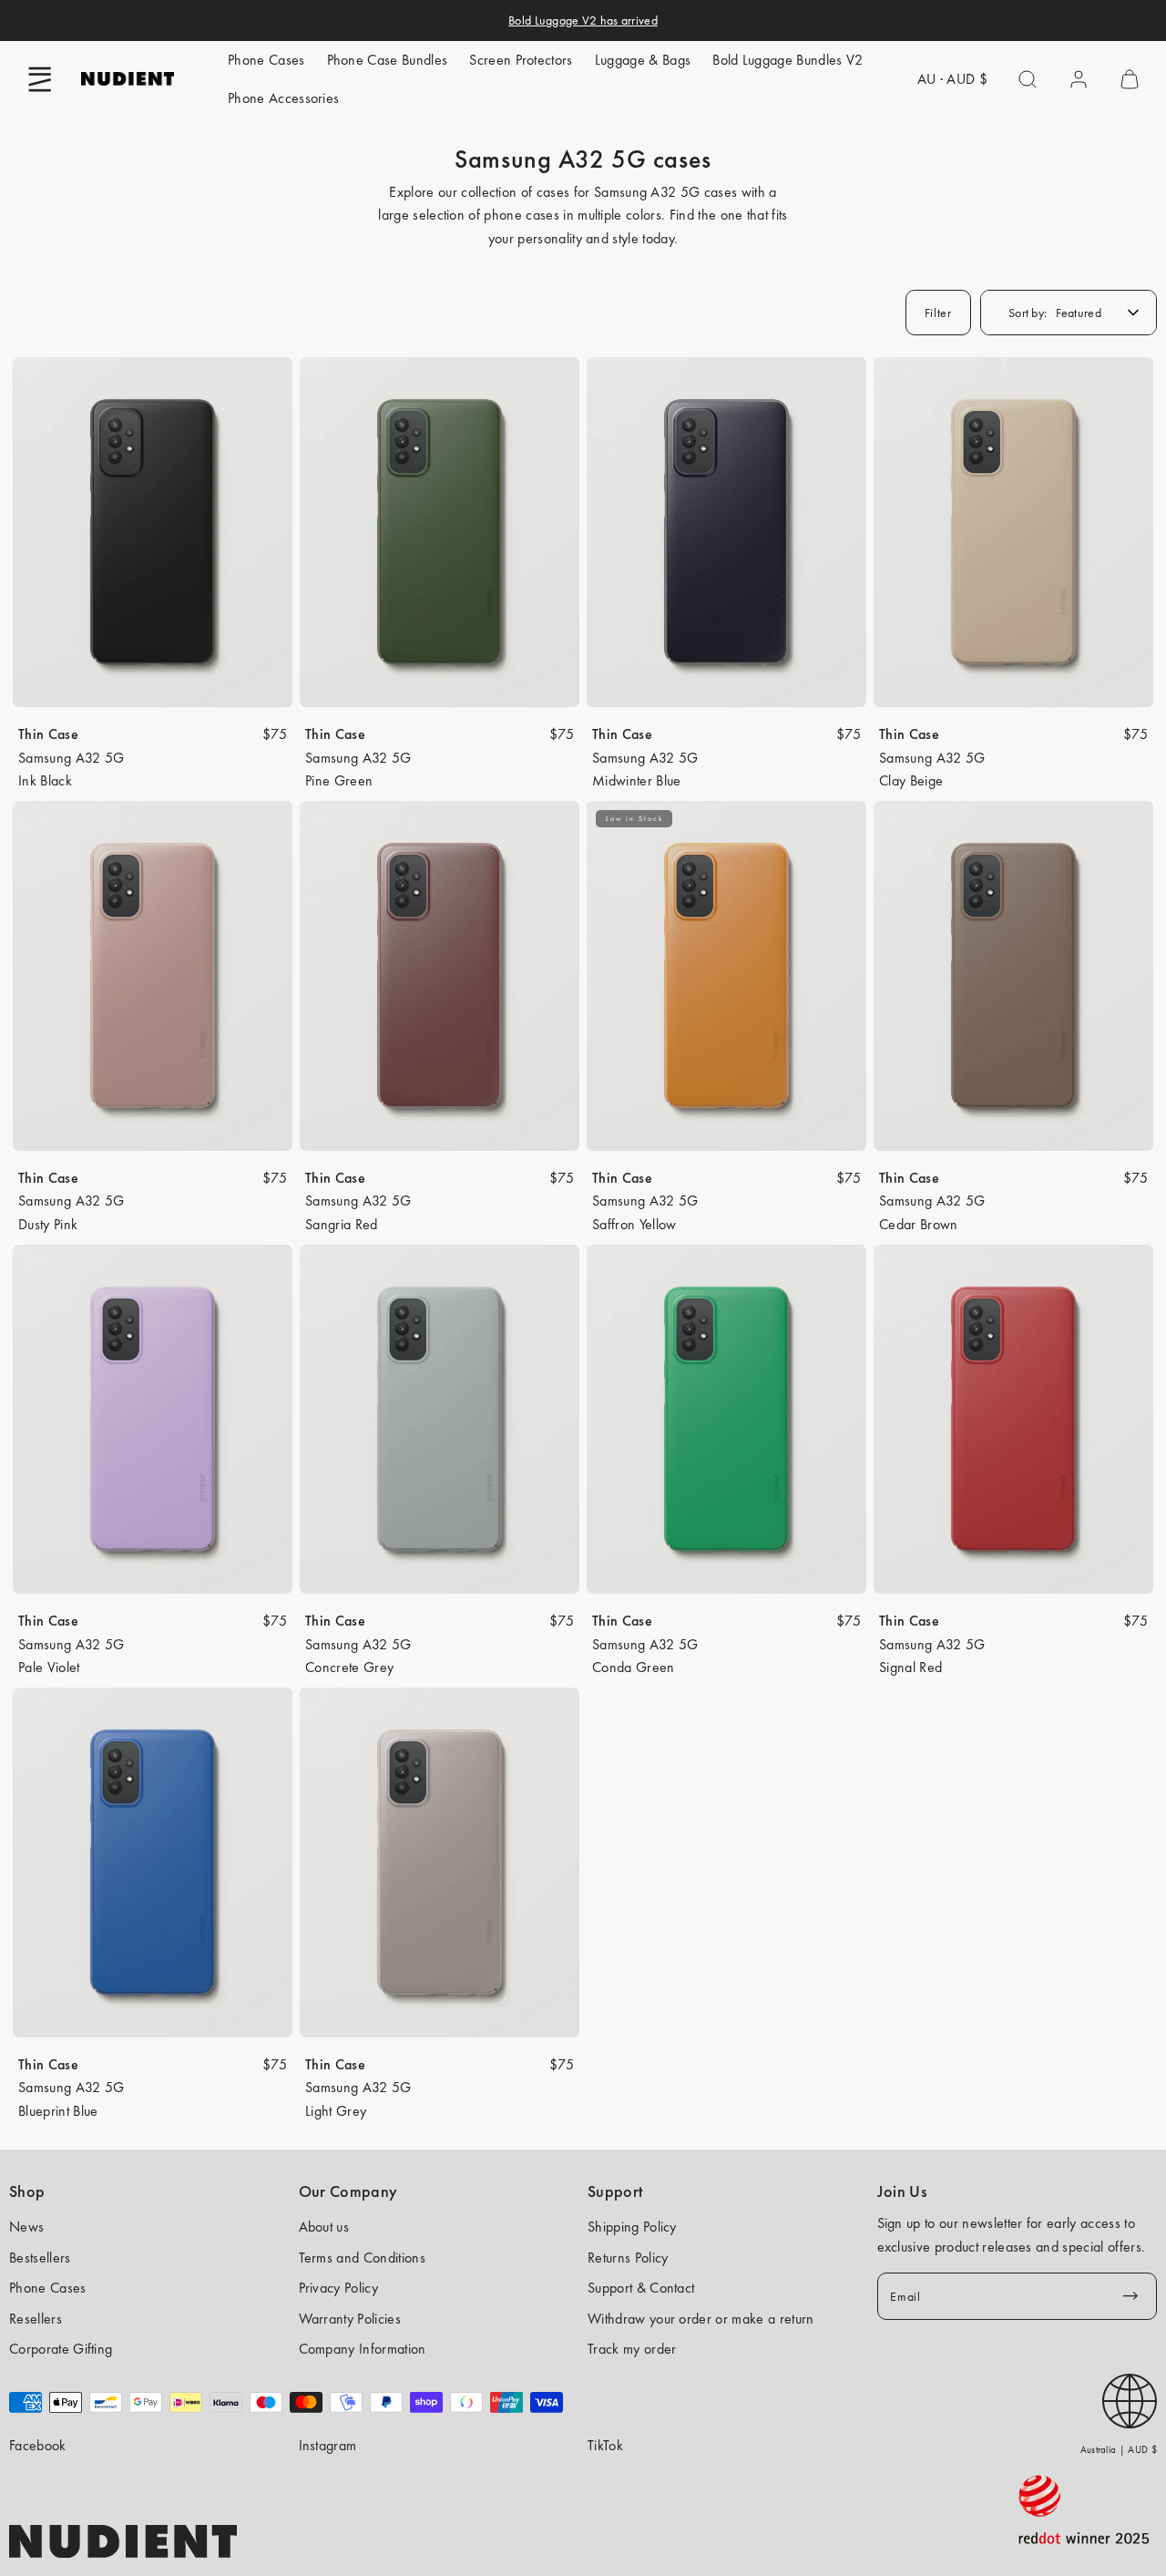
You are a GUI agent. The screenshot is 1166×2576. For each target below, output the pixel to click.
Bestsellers (40, 2258)
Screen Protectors (521, 60)
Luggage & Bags (643, 60)
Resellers (36, 2319)
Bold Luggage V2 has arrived (583, 20)
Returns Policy (628, 2258)
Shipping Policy (632, 2227)
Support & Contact (641, 2288)
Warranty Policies (350, 2319)
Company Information (363, 2349)
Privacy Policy (338, 2288)
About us (324, 2227)
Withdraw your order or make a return (701, 2319)
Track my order (632, 2349)
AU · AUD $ (952, 79)
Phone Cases (266, 60)
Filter (938, 313)
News (26, 2227)
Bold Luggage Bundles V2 (788, 60)
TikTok (605, 2445)
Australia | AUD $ (1119, 2449)
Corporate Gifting (61, 2349)
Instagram (328, 2445)
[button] (40, 79)
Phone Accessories (283, 98)
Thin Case (48, 734)
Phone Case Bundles (388, 60)
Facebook (38, 2445)
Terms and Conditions (362, 2258)
